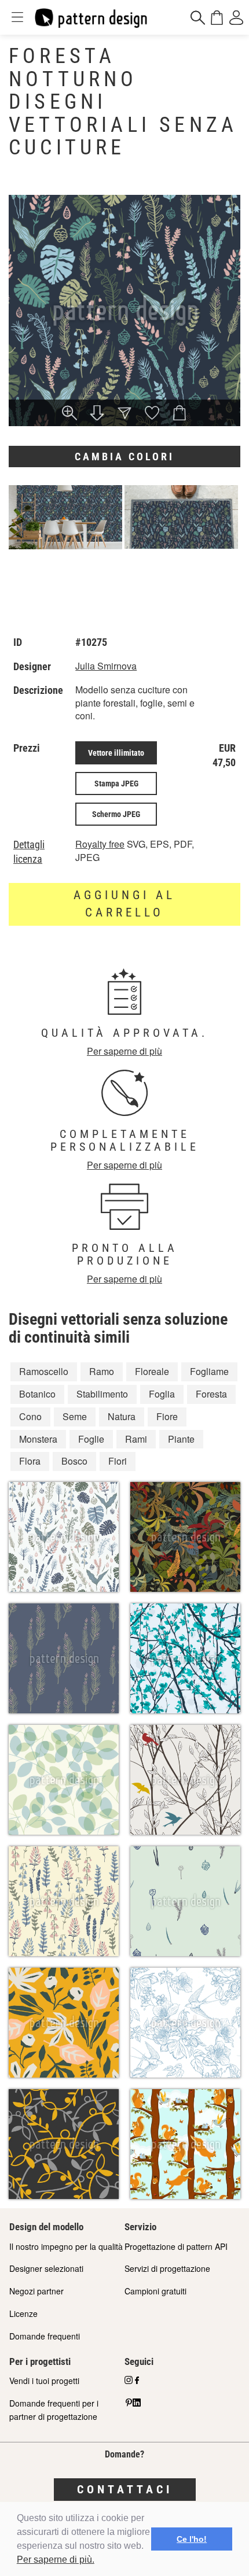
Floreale (152, 1371)
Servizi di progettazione (167, 2268)
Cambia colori (124, 457)
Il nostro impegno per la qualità (66, 2246)
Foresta (211, 1394)
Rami (136, 1439)
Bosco (74, 1461)
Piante (181, 1439)
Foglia (162, 1394)
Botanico (37, 1394)
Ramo (102, 1371)
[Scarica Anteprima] (97, 414)
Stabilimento (102, 1394)
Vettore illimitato (116, 753)
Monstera (38, 1439)
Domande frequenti (45, 2336)
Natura (122, 1416)
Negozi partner (36, 2291)
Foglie (91, 1439)
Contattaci (125, 2489)
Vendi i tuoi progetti (44, 2381)
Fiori (118, 1461)
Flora (30, 1461)
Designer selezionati (46, 2268)
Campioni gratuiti (155, 2291)
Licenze (23, 2313)
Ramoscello (44, 1371)
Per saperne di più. (56, 2560)
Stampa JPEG (116, 783)
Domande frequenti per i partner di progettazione (54, 2410)
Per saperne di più (124, 1051)
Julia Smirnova (106, 666)
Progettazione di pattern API (176, 2246)
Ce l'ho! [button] (192, 2539)
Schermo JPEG (116, 814)
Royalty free (100, 844)
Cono (30, 1416)
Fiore (167, 1416)
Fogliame (209, 1371)
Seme (75, 1416)
